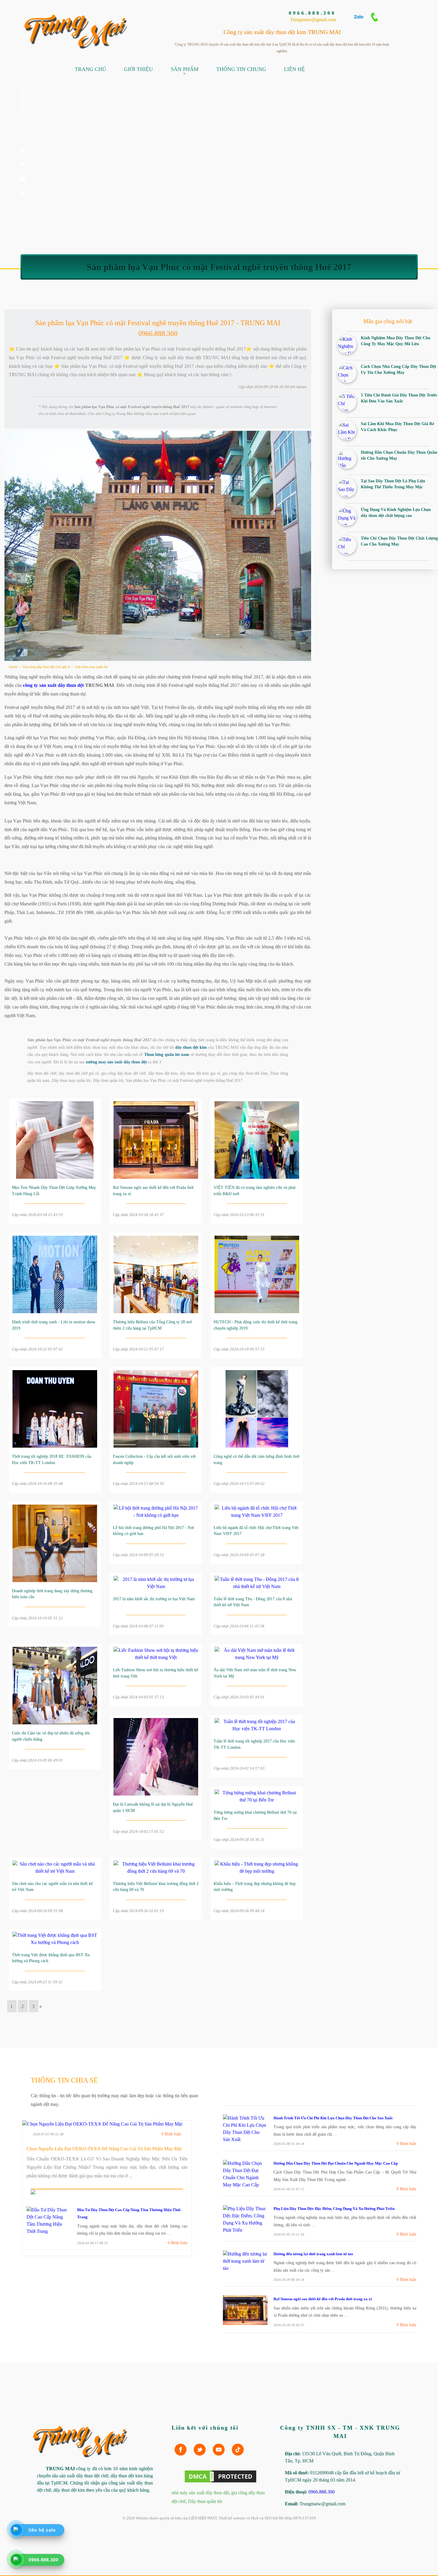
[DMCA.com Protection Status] (220, 2482)
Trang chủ (90, 69)
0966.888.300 (312, 13)
